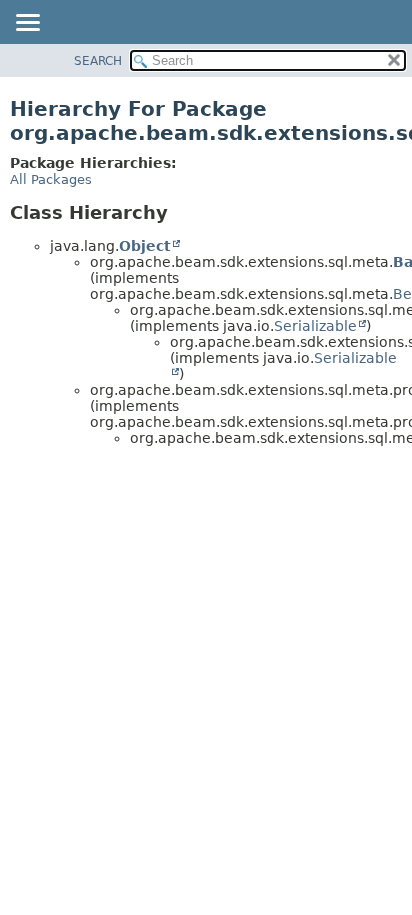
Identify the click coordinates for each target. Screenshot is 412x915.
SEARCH (98, 61)
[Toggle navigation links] (27, 24)
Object (145, 246)
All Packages (51, 179)
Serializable (315, 326)
